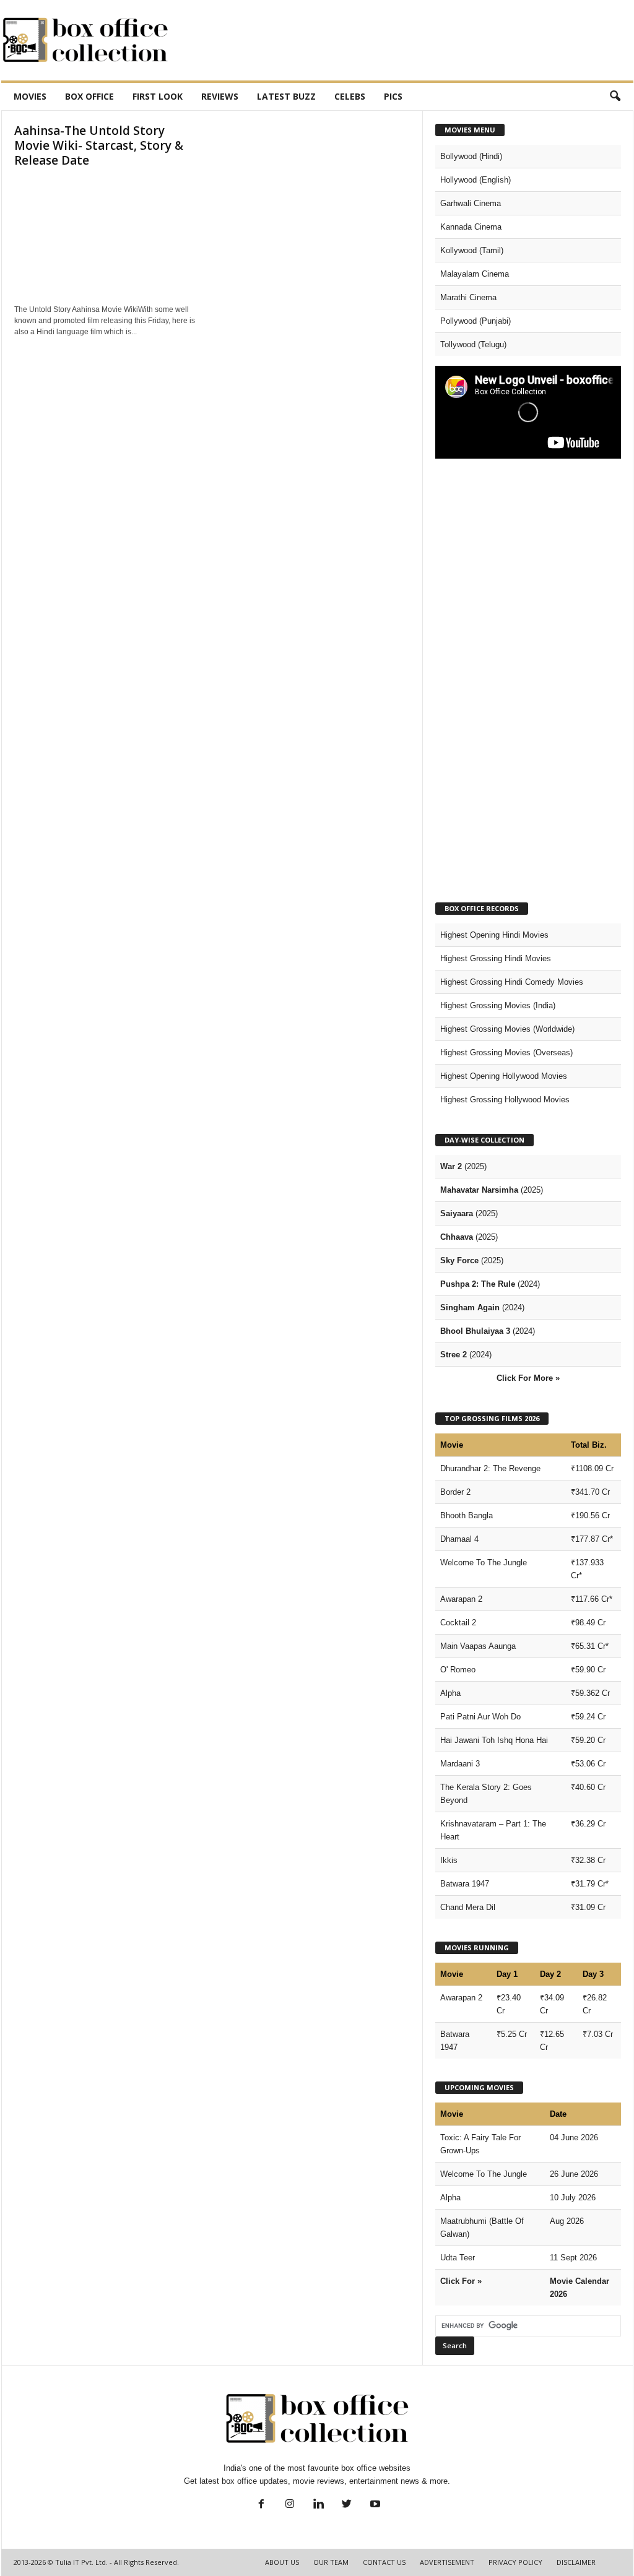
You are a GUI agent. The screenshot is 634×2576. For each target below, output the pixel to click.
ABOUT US (282, 2562)
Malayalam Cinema (475, 274)
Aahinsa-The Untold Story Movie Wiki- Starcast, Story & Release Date (99, 145)
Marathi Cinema (468, 297)
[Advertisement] (408, 40)
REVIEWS (220, 96)
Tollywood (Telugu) (473, 344)
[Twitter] (347, 2505)
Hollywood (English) (475, 180)
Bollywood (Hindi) (471, 156)
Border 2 (455, 1492)
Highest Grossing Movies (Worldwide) (507, 1029)
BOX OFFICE (89, 96)
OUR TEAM (331, 2562)
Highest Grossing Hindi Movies (496, 958)
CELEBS (350, 96)
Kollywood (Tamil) (472, 250)
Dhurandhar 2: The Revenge (490, 1468)
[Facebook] (261, 2505)
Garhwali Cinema (471, 203)
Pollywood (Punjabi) (475, 321)
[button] (615, 97)
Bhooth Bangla (467, 1515)
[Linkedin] (318, 2505)
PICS (393, 96)
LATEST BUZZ (286, 96)
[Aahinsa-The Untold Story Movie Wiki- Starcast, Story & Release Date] (107, 236)
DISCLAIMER (576, 2562)
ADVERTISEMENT (447, 2562)
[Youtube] (374, 2505)
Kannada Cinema (471, 227)
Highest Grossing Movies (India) (498, 1005)
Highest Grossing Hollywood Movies (505, 1100)
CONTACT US (384, 2562)
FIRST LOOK (158, 96)
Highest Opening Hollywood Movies (504, 1076)
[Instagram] (290, 2505)
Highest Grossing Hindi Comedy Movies (512, 982)
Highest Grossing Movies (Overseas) (506, 1052)
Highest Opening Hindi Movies (494, 935)
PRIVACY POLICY (515, 2562)
